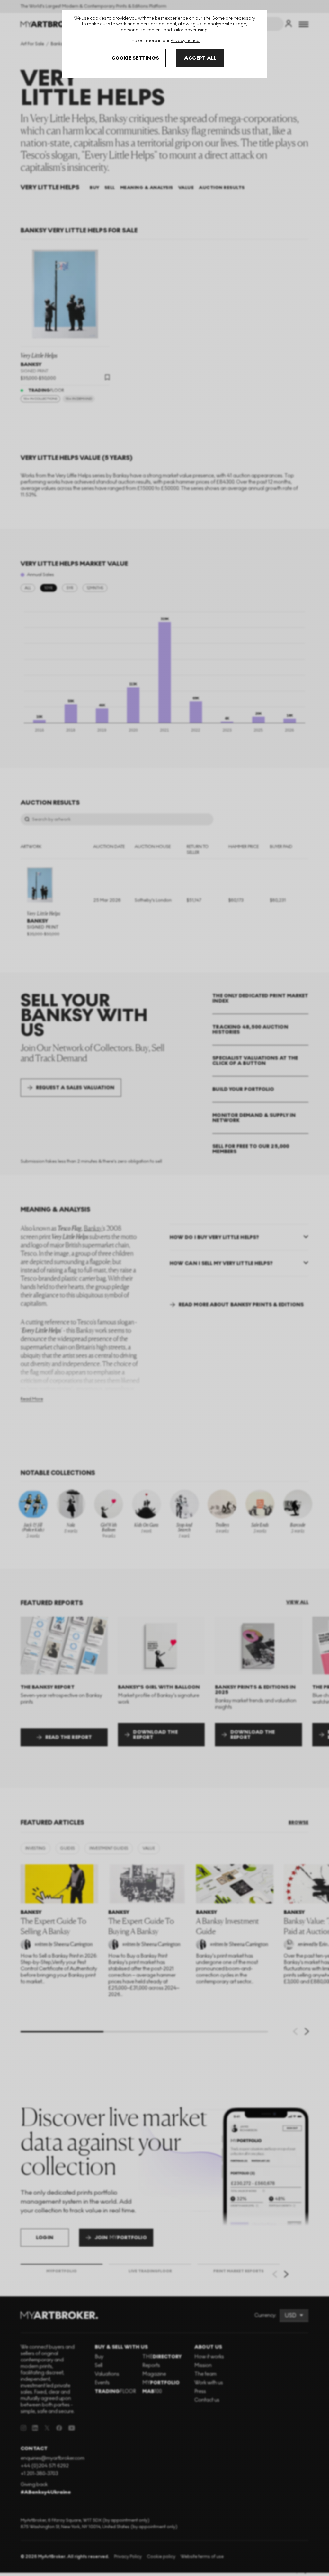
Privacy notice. (185, 41)
